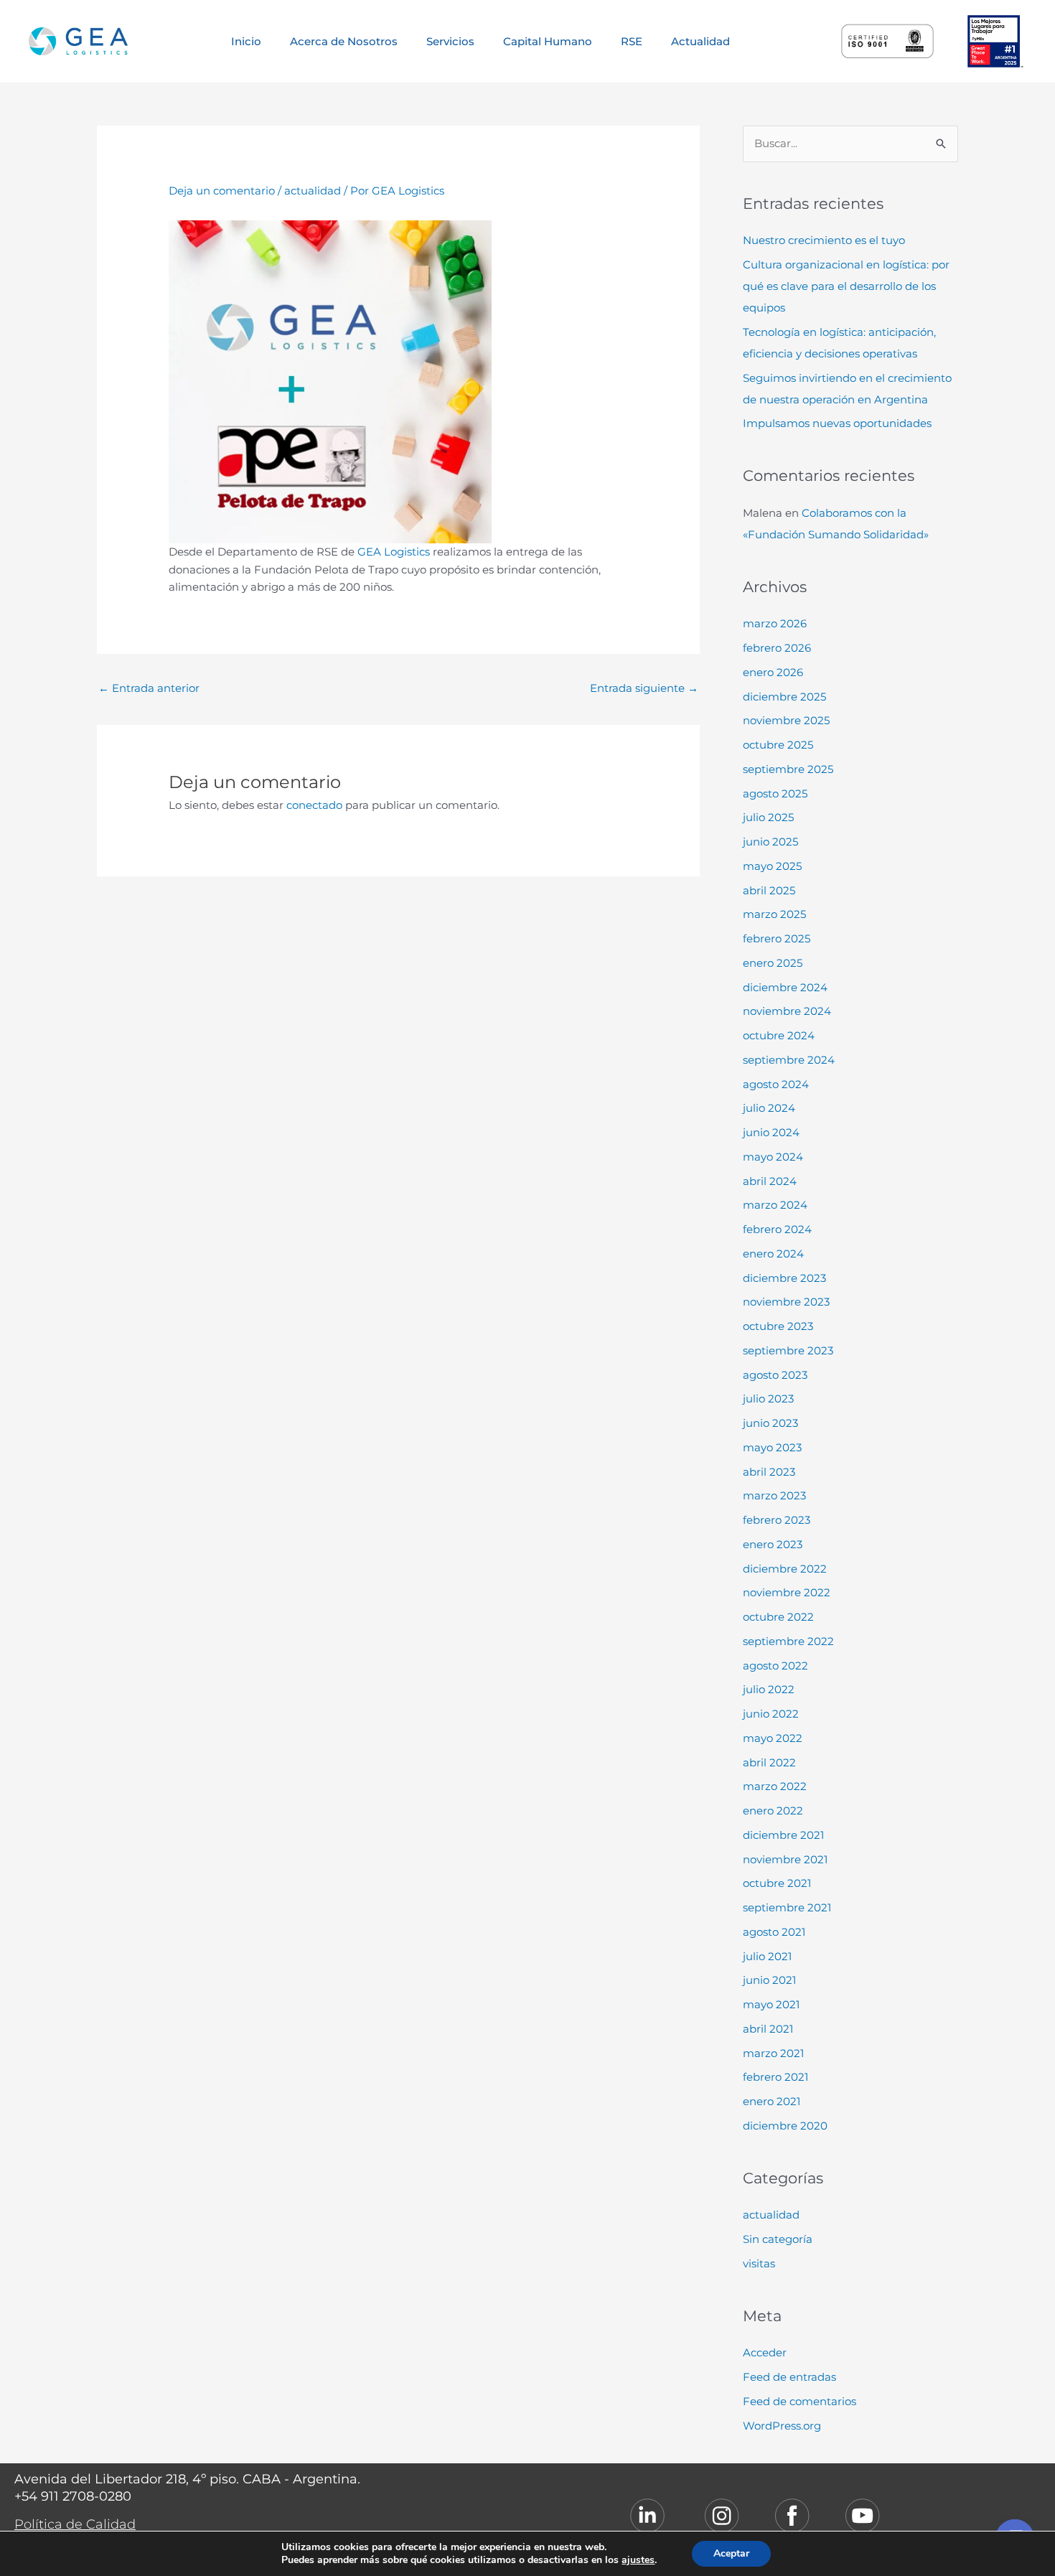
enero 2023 (773, 1544)
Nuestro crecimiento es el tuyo (824, 240)
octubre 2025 (778, 745)
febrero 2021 (775, 2077)
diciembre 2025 (784, 697)
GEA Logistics (394, 552)
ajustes (638, 2560)
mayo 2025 (772, 866)
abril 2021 (768, 2029)
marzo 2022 (775, 1786)
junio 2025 (770, 842)
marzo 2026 (775, 623)
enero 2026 (773, 672)
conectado (314, 805)
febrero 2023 (777, 1520)
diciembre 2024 (785, 987)
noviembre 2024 (787, 1011)
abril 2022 (769, 1762)
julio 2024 (769, 1108)
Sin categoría (778, 2239)
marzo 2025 (774, 914)
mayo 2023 (772, 1447)
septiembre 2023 (788, 1350)
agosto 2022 (775, 1666)
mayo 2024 (773, 1157)
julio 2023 (768, 1399)
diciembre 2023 (784, 1278)
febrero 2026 (777, 648)
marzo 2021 (773, 2053)
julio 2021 (767, 1956)
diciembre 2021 (783, 1835)
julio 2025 (768, 817)
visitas (759, 2263)
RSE (632, 41)
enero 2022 (773, 1811)
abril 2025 (769, 890)
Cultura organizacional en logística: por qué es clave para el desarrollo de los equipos (846, 286)
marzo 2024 (775, 1205)
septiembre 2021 (787, 1907)
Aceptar (731, 2553)
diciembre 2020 (785, 2126)
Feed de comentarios (800, 2401)
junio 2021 (769, 1980)
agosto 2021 (774, 1932)
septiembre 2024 (789, 1060)
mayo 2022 (773, 1738)
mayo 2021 (771, 2004)
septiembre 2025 (788, 769)
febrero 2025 (777, 938)
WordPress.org (782, 2426)
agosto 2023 (775, 1375)
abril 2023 (769, 1472)
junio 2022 (771, 1714)
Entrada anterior (149, 688)
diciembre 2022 (785, 1569)
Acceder (765, 2352)
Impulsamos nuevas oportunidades (837, 423)
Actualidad (700, 41)
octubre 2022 (778, 1617)
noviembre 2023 (786, 1302)
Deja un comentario (222, 191)
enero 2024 (773, 1254)
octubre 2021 (777, 1883)
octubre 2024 (779, 1035)
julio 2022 (769, 1689)
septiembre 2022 (788, 1641)
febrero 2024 (777, 1229)
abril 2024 (770, 1181)
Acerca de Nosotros (344, 41)
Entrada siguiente (644, 688)
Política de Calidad (75, 2524)
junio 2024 (771, 1132)
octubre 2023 (778, 1326)
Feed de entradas (789, 2377)
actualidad (313, 191)
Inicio (246, 41)
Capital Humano (548, 41)
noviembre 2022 (787, 1592)
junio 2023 (770, 1423)
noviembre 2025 (786, 720)
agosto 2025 (775, 793)
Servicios (450, 41)
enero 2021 (772, 2101)
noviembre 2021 (785, 1859)
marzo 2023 (774, 1495)
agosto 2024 (776, 1084)
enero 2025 (773, 963)
